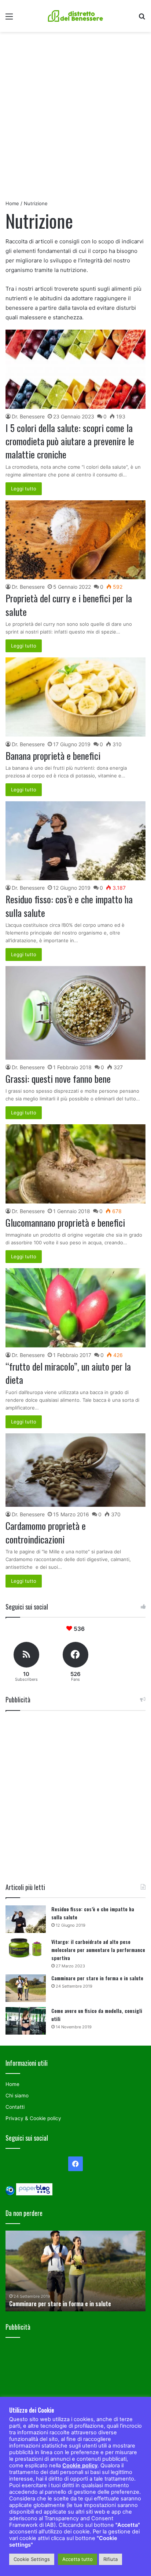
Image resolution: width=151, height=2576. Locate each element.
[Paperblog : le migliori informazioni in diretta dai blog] (34, 2194)
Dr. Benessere (28, 416)
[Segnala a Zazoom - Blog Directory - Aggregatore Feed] (10, 2194)
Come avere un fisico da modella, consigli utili (65, 2304)
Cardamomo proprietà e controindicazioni (46, 1532)
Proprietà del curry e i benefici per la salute (69, 605)
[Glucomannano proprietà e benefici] (75, 1164)
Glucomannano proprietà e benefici (65, 1222)
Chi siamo (17, 2096)
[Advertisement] (75, 119)
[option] (75, 2271)
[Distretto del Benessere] (75, 16)
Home (12, 203)
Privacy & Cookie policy (33, 2118)
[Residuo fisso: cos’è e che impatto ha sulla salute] (75, 841)
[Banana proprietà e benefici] (75, 697)
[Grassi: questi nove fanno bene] (75, 1013)
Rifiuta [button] (111, 2559)
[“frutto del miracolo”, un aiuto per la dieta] (75, 1308)
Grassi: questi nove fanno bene (58, 1079)
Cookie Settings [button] (32, 2559)
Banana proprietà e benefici (53, 756)
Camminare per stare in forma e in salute (97, 1978)
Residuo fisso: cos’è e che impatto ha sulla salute (69, 906)
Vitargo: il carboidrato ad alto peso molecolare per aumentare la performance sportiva (98, 1950)
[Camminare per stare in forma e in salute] (26, 1988)
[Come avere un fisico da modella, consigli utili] (26, 2021)
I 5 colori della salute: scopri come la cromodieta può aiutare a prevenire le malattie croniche (70, 441)
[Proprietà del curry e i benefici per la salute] (75, 540)
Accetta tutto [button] (78, 2559)
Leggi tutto (24, 489)
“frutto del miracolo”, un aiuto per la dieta (68, 1373)
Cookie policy (80, 2466)
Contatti (15, 2107)
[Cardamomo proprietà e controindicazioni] (75, 1470)
